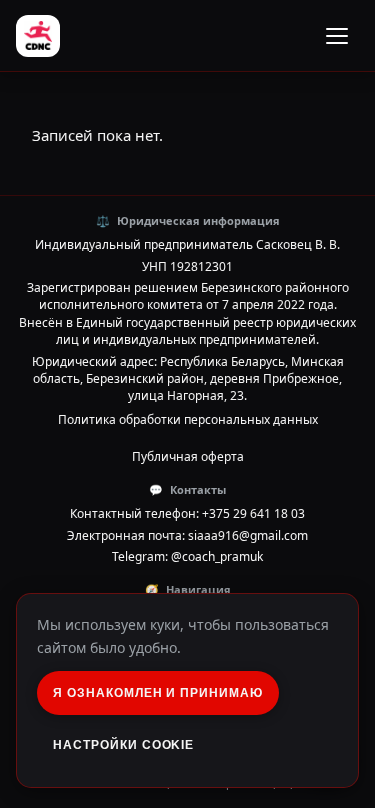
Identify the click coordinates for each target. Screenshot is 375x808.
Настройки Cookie (123, 745)
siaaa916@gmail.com (248, 535)
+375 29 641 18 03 (253, 513)
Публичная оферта (188, 456)
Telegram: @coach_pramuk (187, 556)
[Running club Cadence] (38, 36)
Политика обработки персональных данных (188, 419)
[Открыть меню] (337, 36)
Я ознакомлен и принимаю (158, 693)
